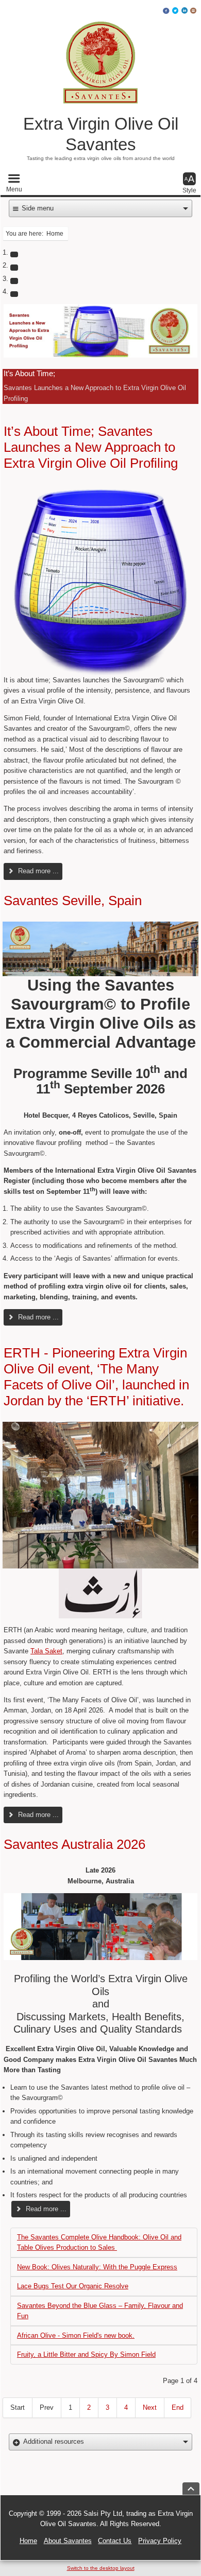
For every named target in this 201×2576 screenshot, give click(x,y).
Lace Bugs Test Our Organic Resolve (73, 2286)
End (178, 2407)
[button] (14, 183)
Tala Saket (46, 1651)
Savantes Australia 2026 (74, 1844)
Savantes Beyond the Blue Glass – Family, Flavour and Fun (100, 2311)
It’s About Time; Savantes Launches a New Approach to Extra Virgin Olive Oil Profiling (91, 447)
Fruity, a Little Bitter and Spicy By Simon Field (86, 2354)
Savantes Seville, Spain (73, 901)
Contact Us (115, 2541)
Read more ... (37, 871)
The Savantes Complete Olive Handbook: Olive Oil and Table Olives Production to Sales (99, 2242)
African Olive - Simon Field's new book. (76, 2335)
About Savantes (68, 2541)
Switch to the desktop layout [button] (101, 2568)
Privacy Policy (160, 2541)
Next (150, 2407)
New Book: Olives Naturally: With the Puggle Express (97, 2267)
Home (28, 2541)
